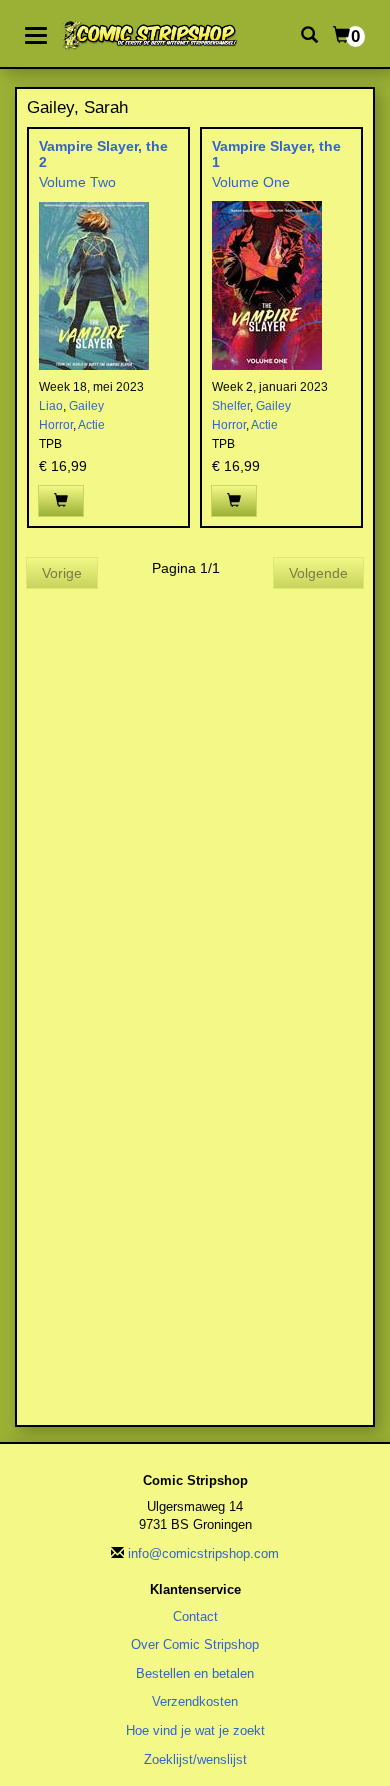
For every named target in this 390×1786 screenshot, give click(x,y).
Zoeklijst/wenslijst (195, 1759)
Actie (91, 425)
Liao (51, 406)
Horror (56, 425)
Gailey (86, 406)
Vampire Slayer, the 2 (103, 153)
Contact (195, 1616)
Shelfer (231, 406)
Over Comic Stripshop (195, 1644)
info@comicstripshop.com (203, 1553)
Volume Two (77, 182)
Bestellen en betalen (195, 1673)
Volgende (318, 573)
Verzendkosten (195, 1701)
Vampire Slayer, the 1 (276, 153)
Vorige (62, 573)
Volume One (251, 182)
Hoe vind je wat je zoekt (195, 1730)
